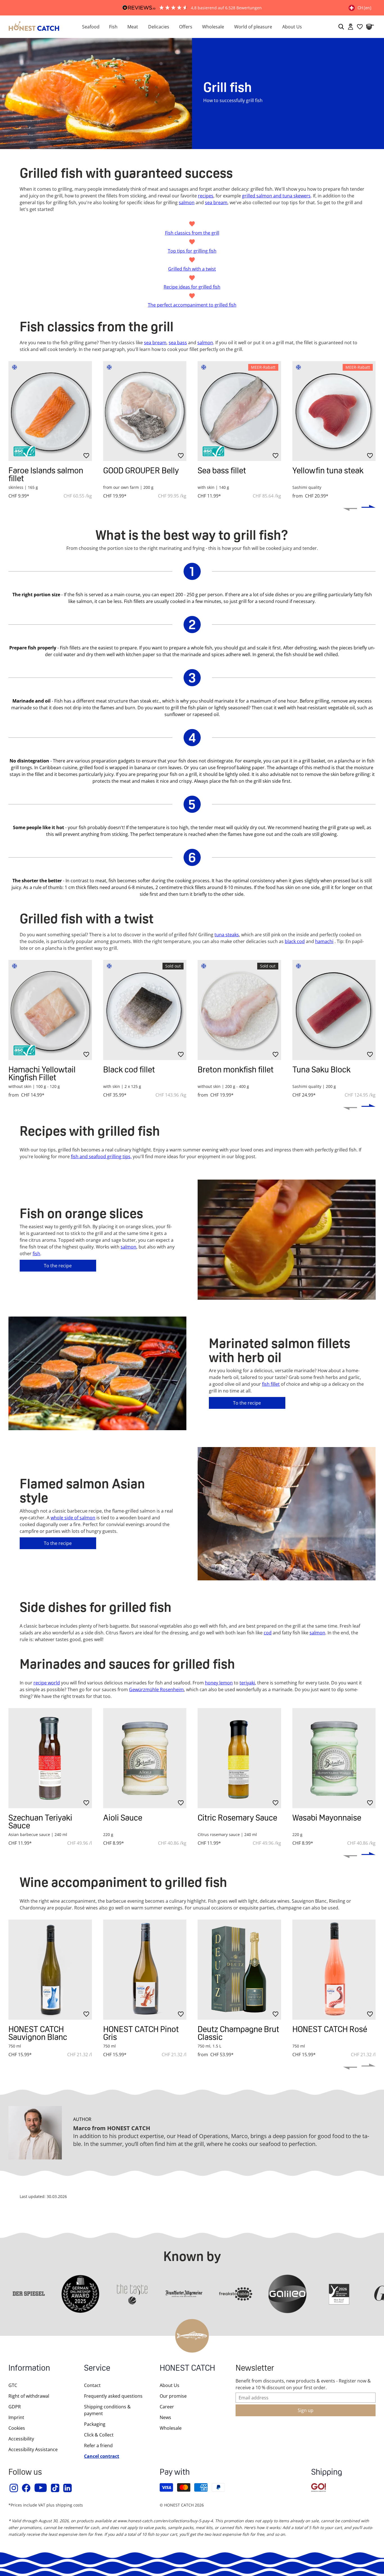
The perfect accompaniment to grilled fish (192, 305)
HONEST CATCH (187, 2369)
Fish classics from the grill (192, 233)
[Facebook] (26, 2488)
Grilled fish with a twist (192, 269)
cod (268, 1633)
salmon (205, 343)
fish (36, 1254)
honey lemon (219, 1683)
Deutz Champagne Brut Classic (238, 2033)
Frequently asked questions (113, 2396)
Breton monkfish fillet (236, 1069)
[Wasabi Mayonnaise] (334, 1758)
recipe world (47, 1683)
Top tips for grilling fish (192, 251)
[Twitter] (55, 2488)
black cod (295, 941)
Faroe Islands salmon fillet (46, 474)
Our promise (173, 2396)
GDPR (15, 2407)
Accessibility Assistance (33, 2449)
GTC (13, 2385)
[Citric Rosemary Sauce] (239, 1758)
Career (167, 2407)
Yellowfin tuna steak (328, 470)
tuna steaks (227, 935)
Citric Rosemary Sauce (237, 1818)
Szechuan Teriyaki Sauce (40, 1822)
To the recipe (58, 1266)
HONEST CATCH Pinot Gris (141, 2033)
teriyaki (247, 1683)
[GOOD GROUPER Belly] (145, 411)
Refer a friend (98, 2445)
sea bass (178, 343)
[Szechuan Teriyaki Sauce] (50, 1758)
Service (97, 2369)
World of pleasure (253, 27)
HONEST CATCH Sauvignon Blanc (38, 2033)
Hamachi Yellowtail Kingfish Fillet (42, 1073)
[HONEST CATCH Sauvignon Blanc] (50, 1970)
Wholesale (213, 27)
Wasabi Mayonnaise (327, 1818)
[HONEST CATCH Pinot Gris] (145, 1970)
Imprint (16, 2417)
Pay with (175, 2473)
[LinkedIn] (68, 2488)
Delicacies (159, 27)
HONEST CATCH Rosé (330, 2029)
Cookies (17, 2428)
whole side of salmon (73, 1518)
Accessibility (21, 2439)
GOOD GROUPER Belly (141, 470)
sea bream (155, 343)
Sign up (306, 2410)
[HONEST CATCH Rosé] (334, 1970)
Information (29, 2369)
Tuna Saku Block (321, 1069)
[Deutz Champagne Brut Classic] (239, 1970)
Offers (186, 27)
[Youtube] (41, 2488)
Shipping (327, 2473)
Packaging (95, 2424)
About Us (292, 27)
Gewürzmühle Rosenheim (156, 1689)
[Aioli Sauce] (145, 1758)
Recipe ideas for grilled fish (192, 287)
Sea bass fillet (222, 470)
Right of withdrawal (29, 2396)
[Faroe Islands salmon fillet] (50, 411)
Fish (113, 27)
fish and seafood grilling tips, (101, 1157)
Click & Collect (99, 2435)
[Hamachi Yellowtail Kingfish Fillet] (50, 1010)
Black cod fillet (129, 1069)
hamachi (324, 941)
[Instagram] (14, 2488)
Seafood (91, 27)
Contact (92, 2385)
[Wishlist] (360, 27)
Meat (133, 27)
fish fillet (271, 1384)
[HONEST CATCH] (34, 27)
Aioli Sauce (123, 1818)
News (165, 2417)
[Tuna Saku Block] (334, 1010)
